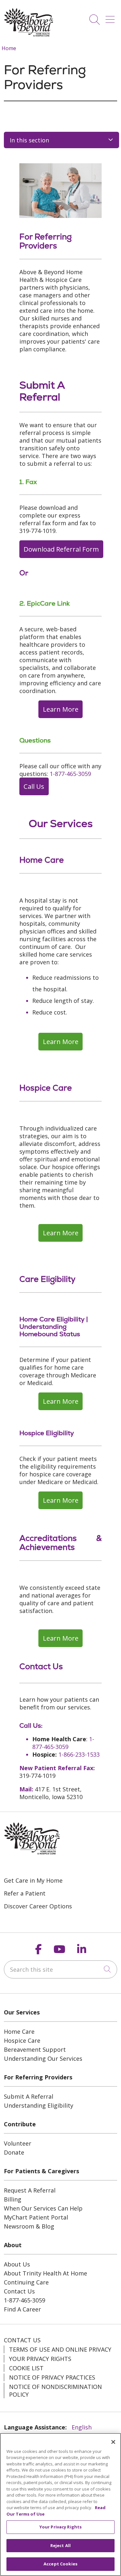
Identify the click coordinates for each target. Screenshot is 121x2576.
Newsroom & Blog (29, 2226)
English (82, 2427)
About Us (17, 2264)
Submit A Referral (29, 2096)
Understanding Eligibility (39, 2105)
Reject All (60, 2545)
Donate (14, 2152)
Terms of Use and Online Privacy (60, 2349)
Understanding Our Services (43, 2058)
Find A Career (22, 2309)
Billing (13, 2199)
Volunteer (18, 2143)
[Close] (113, 2442)
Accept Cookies (60, 2564)
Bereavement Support (35, 2049)
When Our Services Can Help (43, 2208)
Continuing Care (26, 2282)
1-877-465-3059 (70, 774)
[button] (111, 17)
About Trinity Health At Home (45, 2273)
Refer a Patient (25, 1893)
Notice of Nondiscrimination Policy (55, 2391)
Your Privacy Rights (40, 2359)
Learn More (61, 709)
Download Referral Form (61, 549)
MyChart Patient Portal (36, 2217)
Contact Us (19, 2291)
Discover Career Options (38, 1906)
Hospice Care (22, 2040)
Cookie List (26, 2368)
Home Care (19, 2031)
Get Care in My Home (33, 1880)
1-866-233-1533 (79, 1754)
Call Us (34, 786)
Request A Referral (30, 2190)
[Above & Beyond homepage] (29, 35)
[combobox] (60, 1969)
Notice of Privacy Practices (52, 2377)
